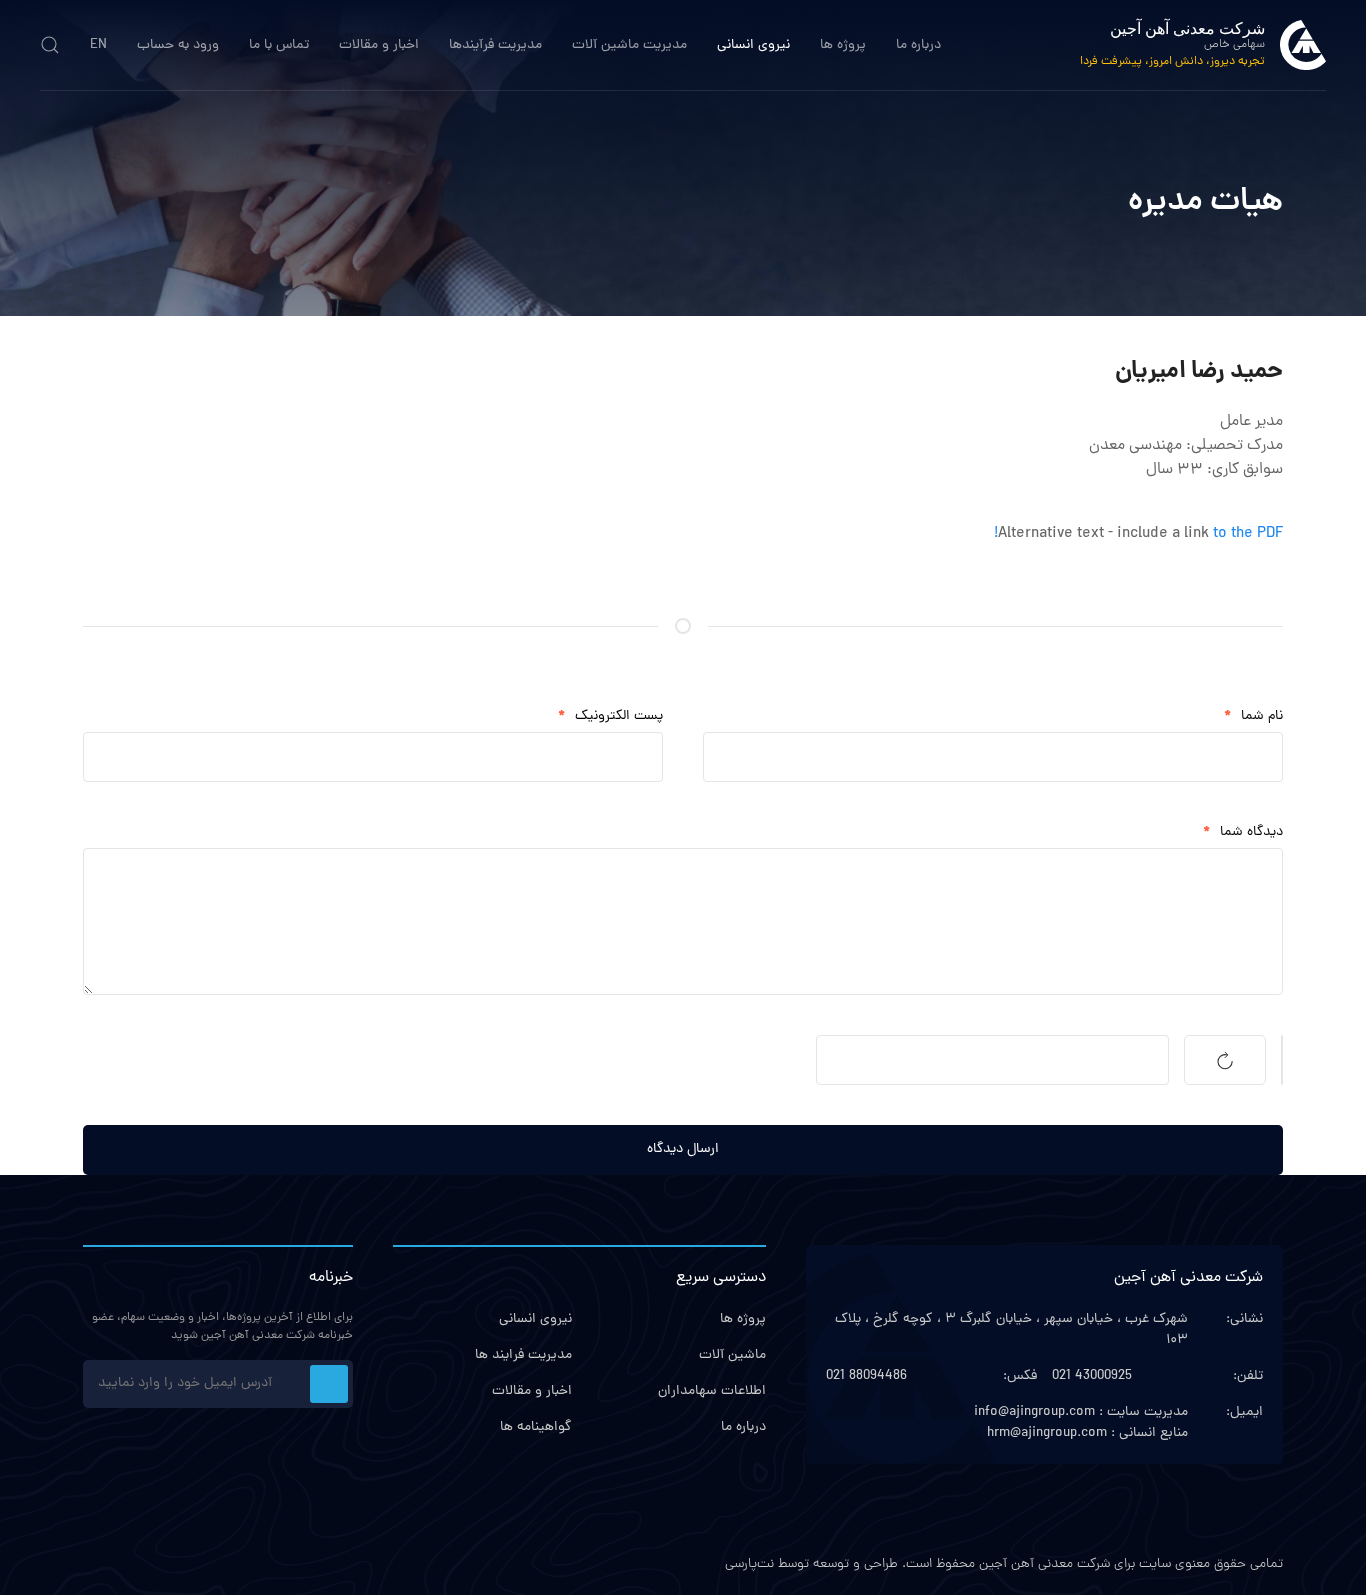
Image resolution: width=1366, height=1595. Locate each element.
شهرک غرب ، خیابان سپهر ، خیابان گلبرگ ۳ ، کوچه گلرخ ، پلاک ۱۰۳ (1011, 1330)
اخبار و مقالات (379, 45)
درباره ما (918, 45)
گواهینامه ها (536, 1427)
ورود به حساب (178, 45)
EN (98, 45)
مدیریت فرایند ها (523, 1355)
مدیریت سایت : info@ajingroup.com (1081, 1412)
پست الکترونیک (610, 716)
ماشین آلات (732, 1355)
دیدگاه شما (1243, 832)
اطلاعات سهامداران (712, 1391)
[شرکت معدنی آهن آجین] (1303, 45)
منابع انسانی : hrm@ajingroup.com (1087, 1433)
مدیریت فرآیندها (495, 45)
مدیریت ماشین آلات (629, 45)
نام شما (1253, 716)
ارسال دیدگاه (683, 1149)
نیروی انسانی (753, 45)
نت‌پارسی (749, 1564)
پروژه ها (843, 45)
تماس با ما (279, 45)
